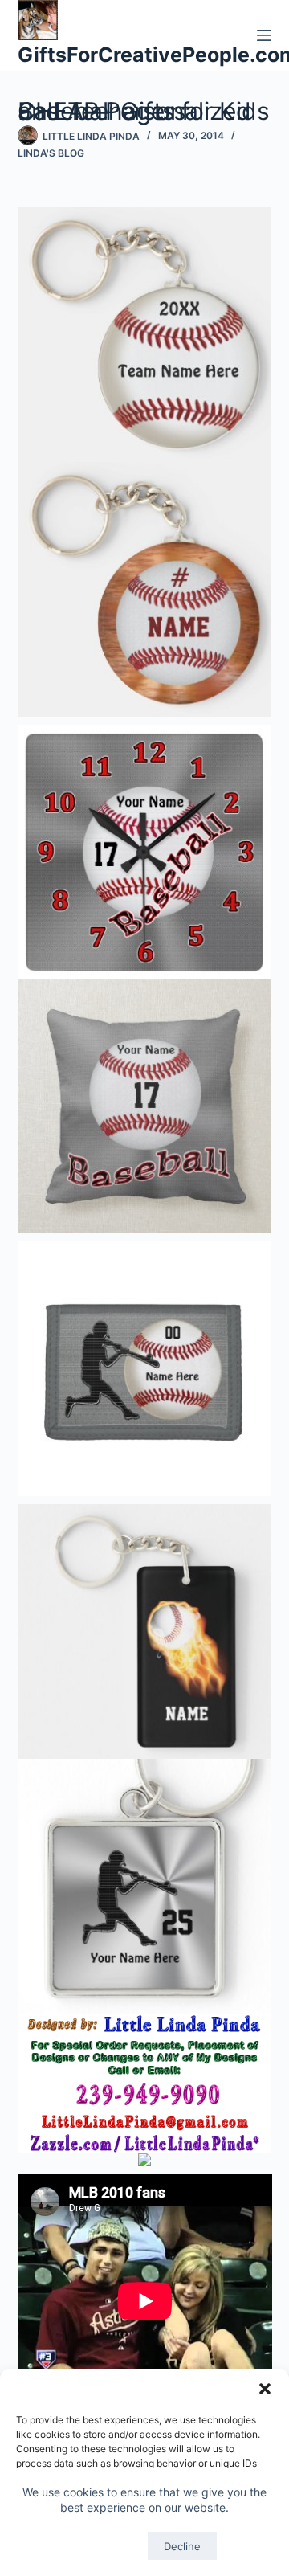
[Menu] (264, 35)
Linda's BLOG (51, 153)
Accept (106, 2546)
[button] (265, 2389)
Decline (182, 2546)
